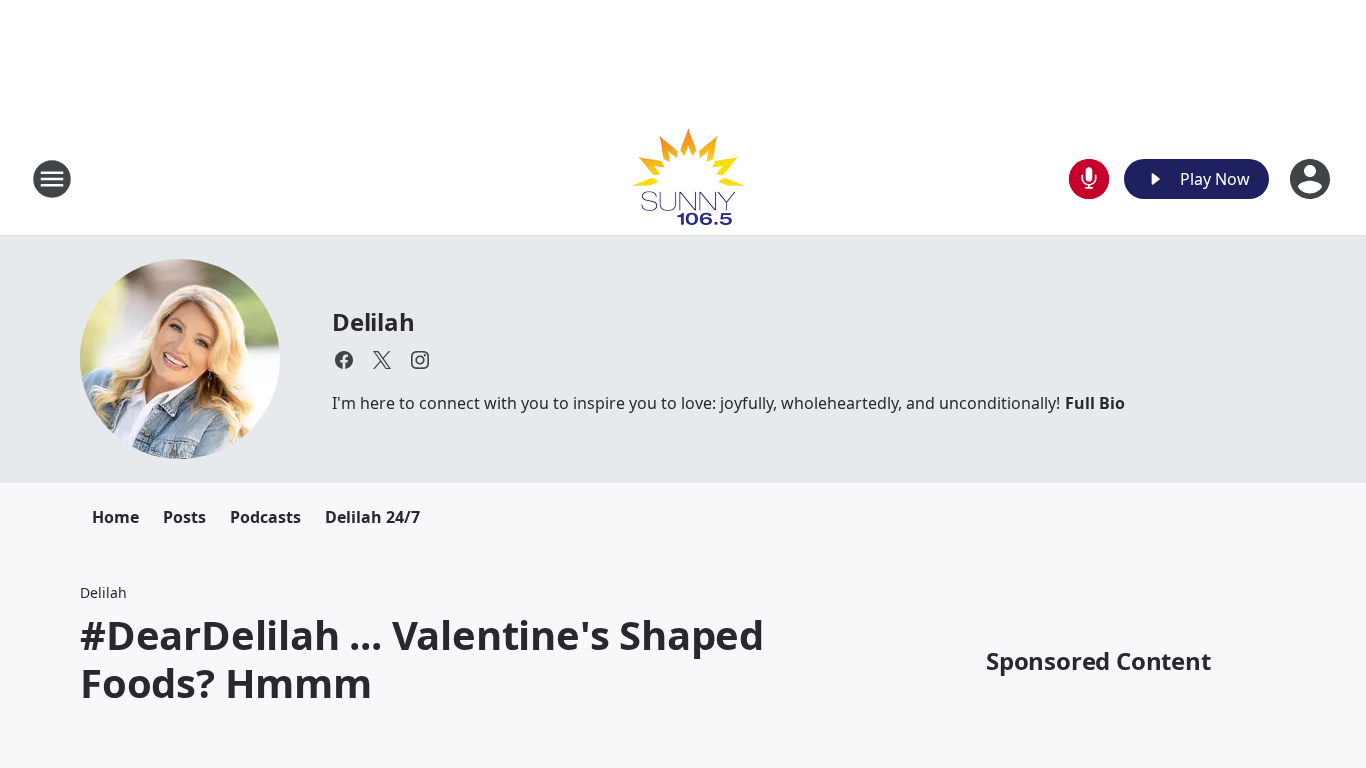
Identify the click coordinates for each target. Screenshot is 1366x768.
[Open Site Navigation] (52, 179)
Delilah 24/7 (372, 517)
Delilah (373, 321)
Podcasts (265, 517)
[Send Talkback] (1089, 179)
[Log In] (1312, 179)
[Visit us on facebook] (344, 360)
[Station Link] (683, 178)
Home (115, 517)
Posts (184, 517)
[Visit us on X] (382, 360)
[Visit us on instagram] (420, 360)
